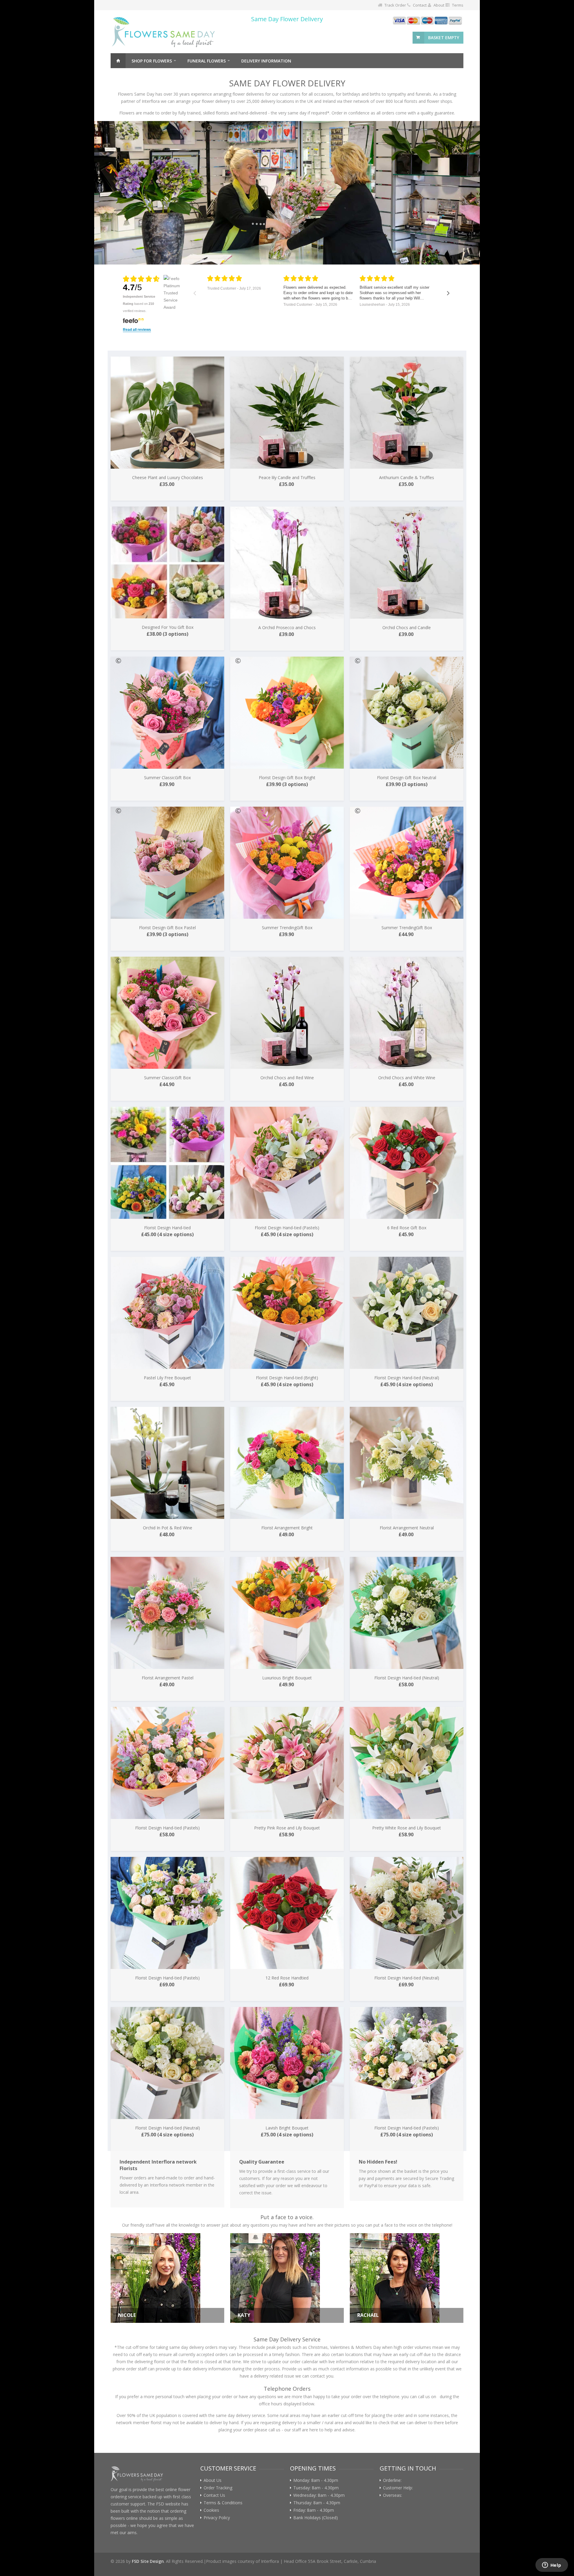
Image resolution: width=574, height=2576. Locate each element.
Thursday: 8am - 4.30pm (317, 2503)
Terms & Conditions (223, 2503)
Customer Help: (399, 2488)
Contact (420, 5)
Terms (458, 5)
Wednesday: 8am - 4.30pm (319, 2495)
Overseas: (394, 2495)
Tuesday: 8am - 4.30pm (316, 2488)
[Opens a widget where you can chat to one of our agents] (552, 2566)
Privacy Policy (217, 2518)
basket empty (444, 38)
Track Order (395, 5)
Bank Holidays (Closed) (316, 2518)
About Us (213, 2480)
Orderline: (393, 2480)
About (439, 5)
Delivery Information (266, 61)
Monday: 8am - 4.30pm (316, 2480)
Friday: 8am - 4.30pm (314, 2510)
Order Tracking (218, 2488)
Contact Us (214, 2495)
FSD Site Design (148, 2561)
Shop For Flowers (152, 61)
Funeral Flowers (207, 61)
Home (118, 61)
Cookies (211, 2510)
